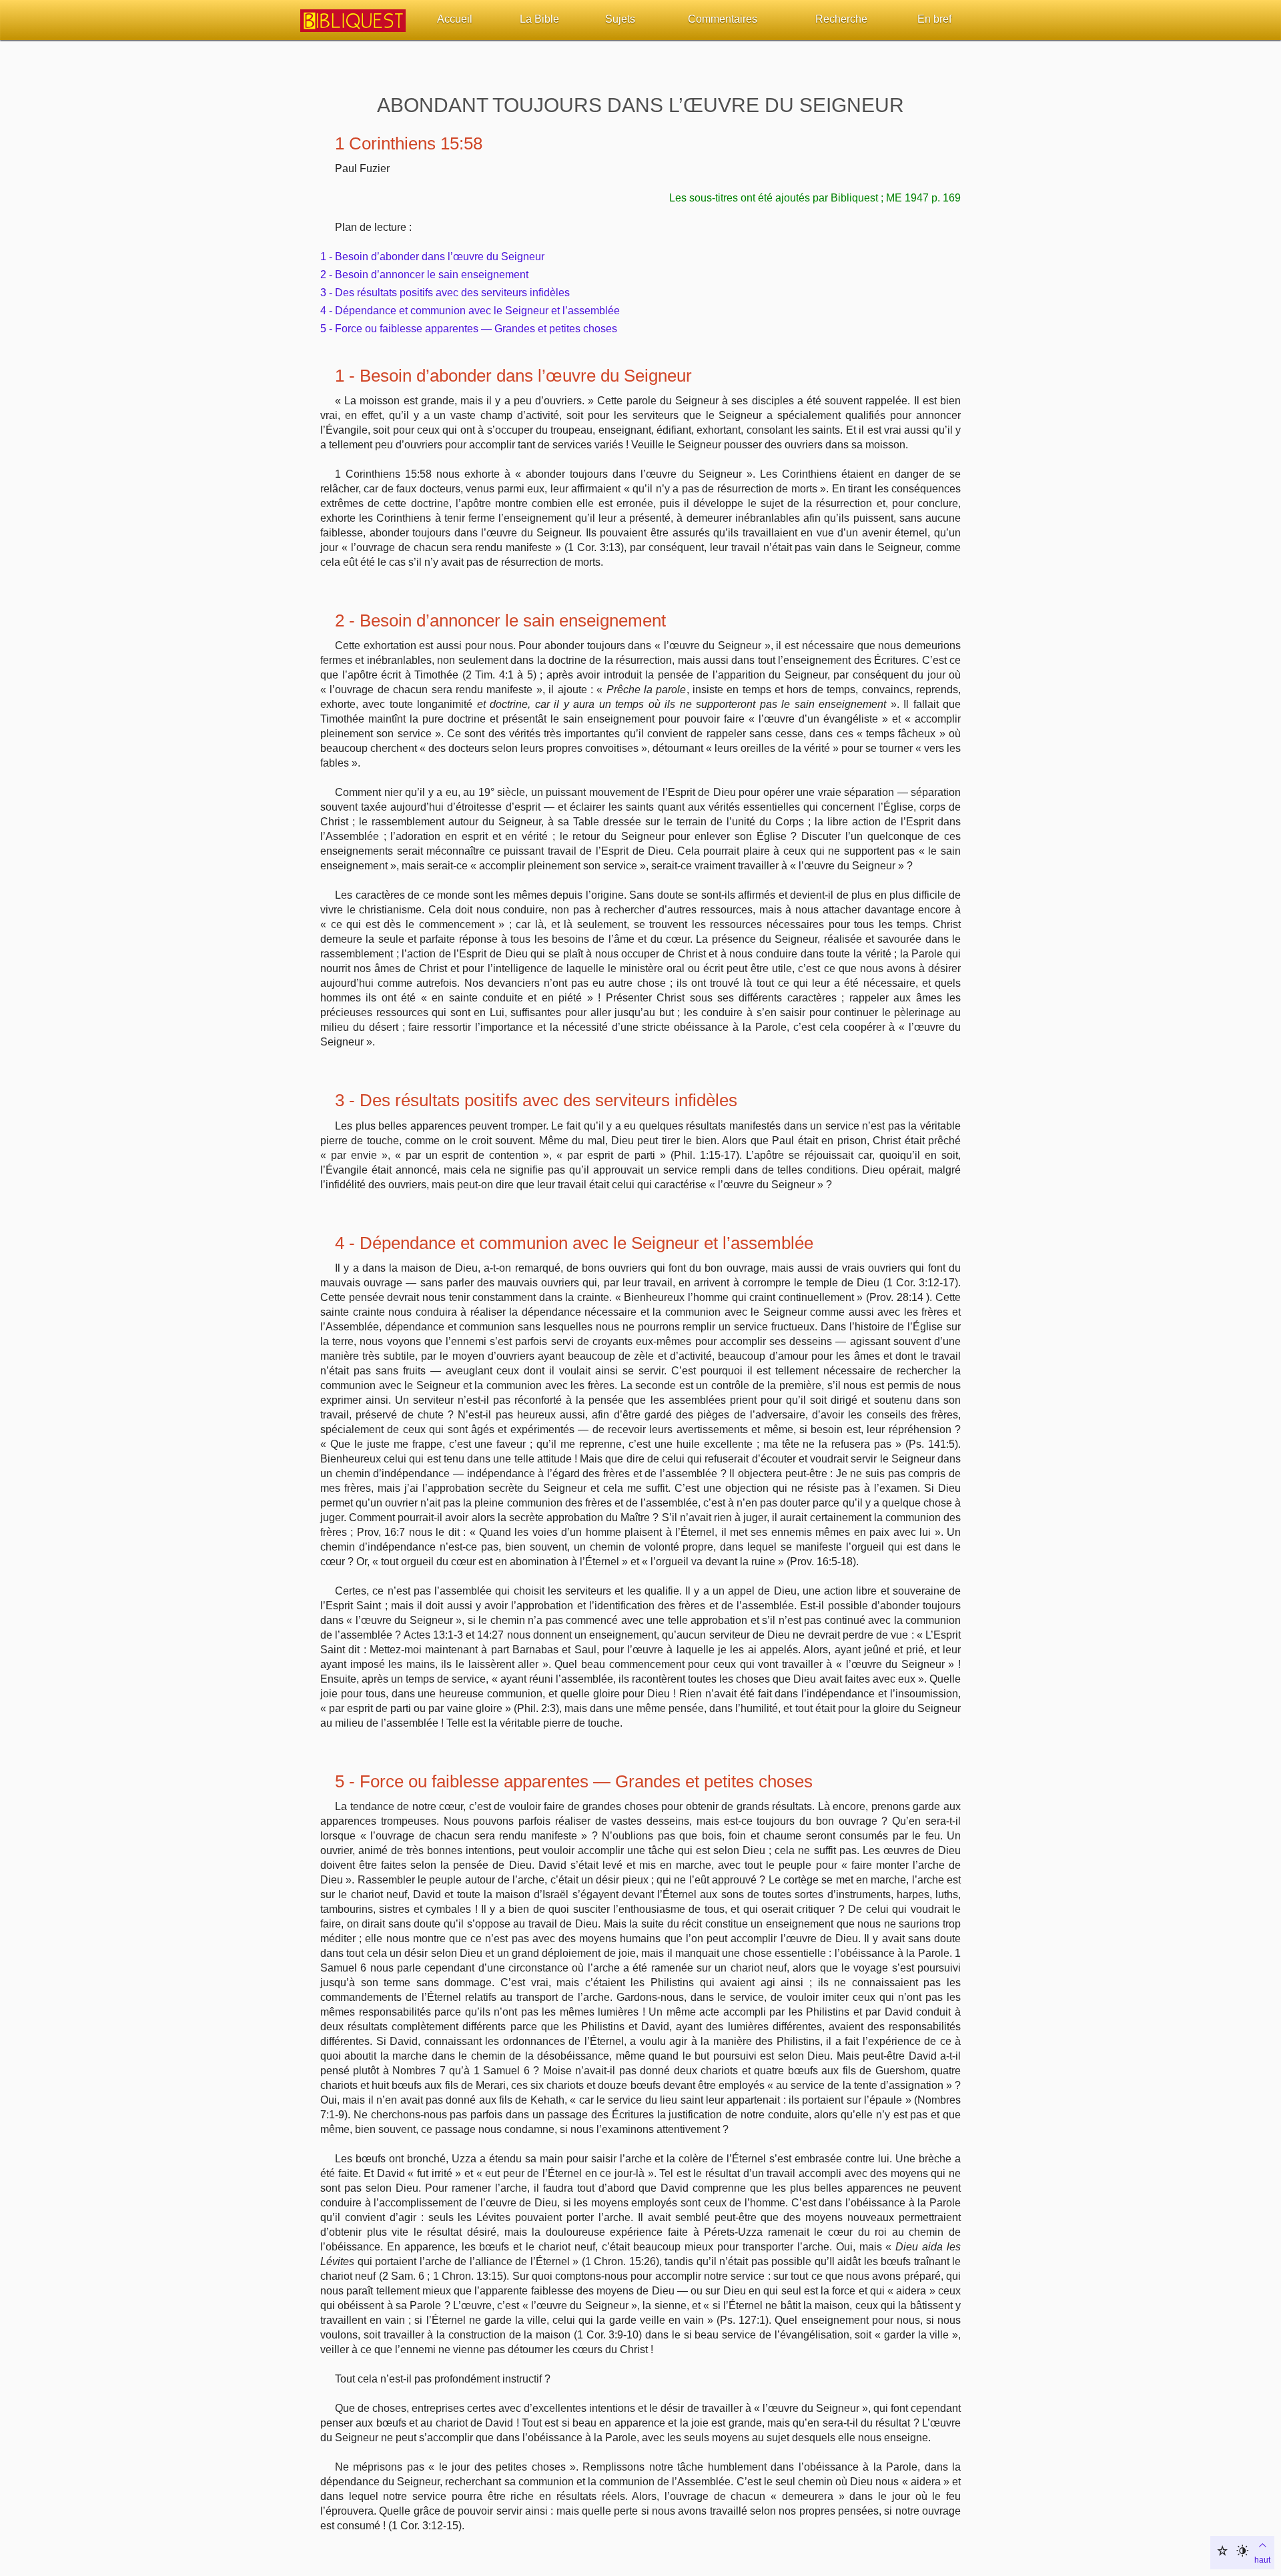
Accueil (455, 19)
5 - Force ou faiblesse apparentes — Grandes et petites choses (469, 329)
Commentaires (723, 19)
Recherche (841, 19)
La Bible (539, 19)
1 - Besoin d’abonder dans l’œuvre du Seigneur (432, 257)
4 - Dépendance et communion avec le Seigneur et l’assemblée (470, 311)
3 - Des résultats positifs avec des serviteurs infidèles (445, 293)
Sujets (620, 19)
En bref (934, 19)
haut (1262, 2560)
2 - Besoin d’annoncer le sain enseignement (424, 275)
